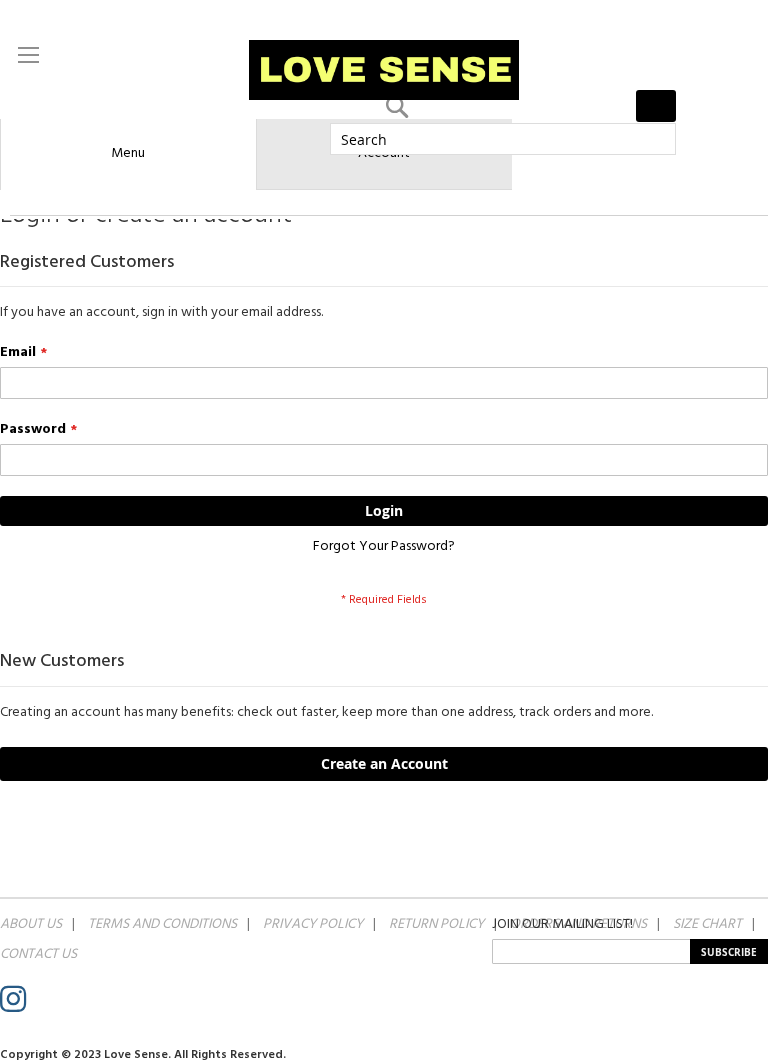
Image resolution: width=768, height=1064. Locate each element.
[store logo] (384, 70)
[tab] (128, 154)
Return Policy (436, 924)
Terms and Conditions (162, 924)
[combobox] (503, 139)
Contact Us (38, 954)
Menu (128, 153)
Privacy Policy (313, 924)
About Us (31, 924)
